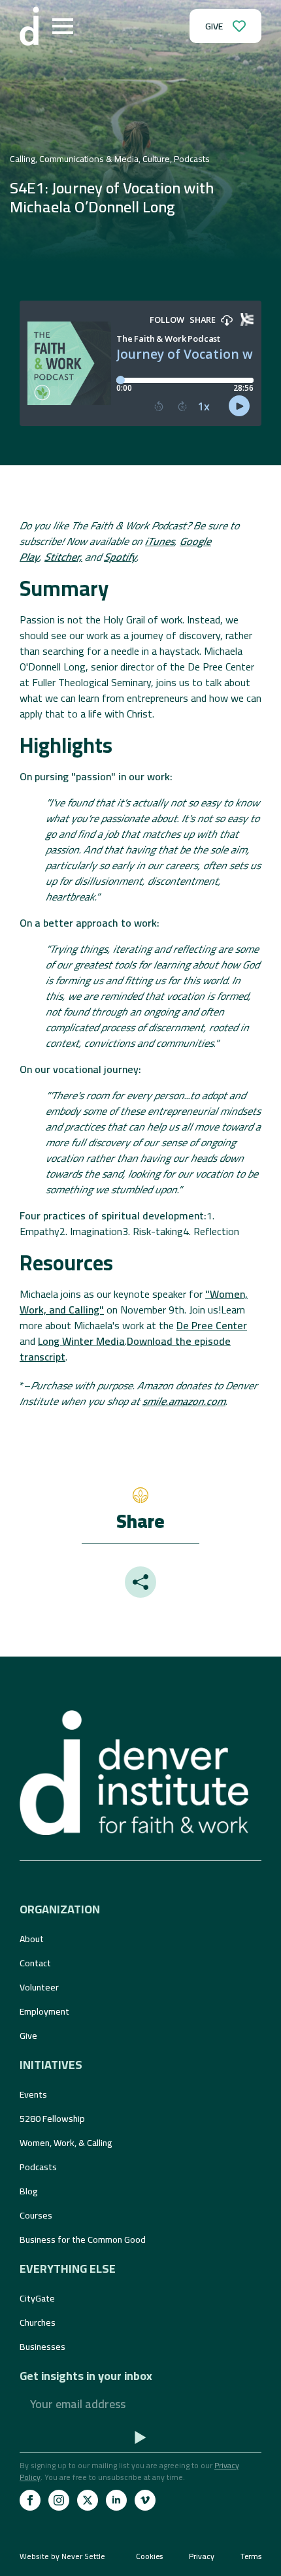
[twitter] (88, 2500)
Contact (35, 1963)
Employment (44, 2011)
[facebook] (30, 2500)
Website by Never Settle (62, 2556)
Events (33, 2094)
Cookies (149, 2556)
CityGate (37, 2298)
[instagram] (59, 2500)
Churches (38, 2322)
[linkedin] (116, 2500)
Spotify (120, 557)
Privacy (202, 2556)
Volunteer (39, 1987)
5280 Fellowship (52, 2119)
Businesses (42, 2347)
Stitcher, (63, 557)
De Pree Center (212, 1325)
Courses (36, 2215)
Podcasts (38, 2167)
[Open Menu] (63, 26)
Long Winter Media (81, 1341)
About (32, 1939)
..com (184, 1401)
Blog (29, 2191)
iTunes (160, 541)
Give (28, 2036)
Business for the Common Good (83, 2239)
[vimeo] (145, 2500)
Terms (251, 2556)
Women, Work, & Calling (66, 2143)
